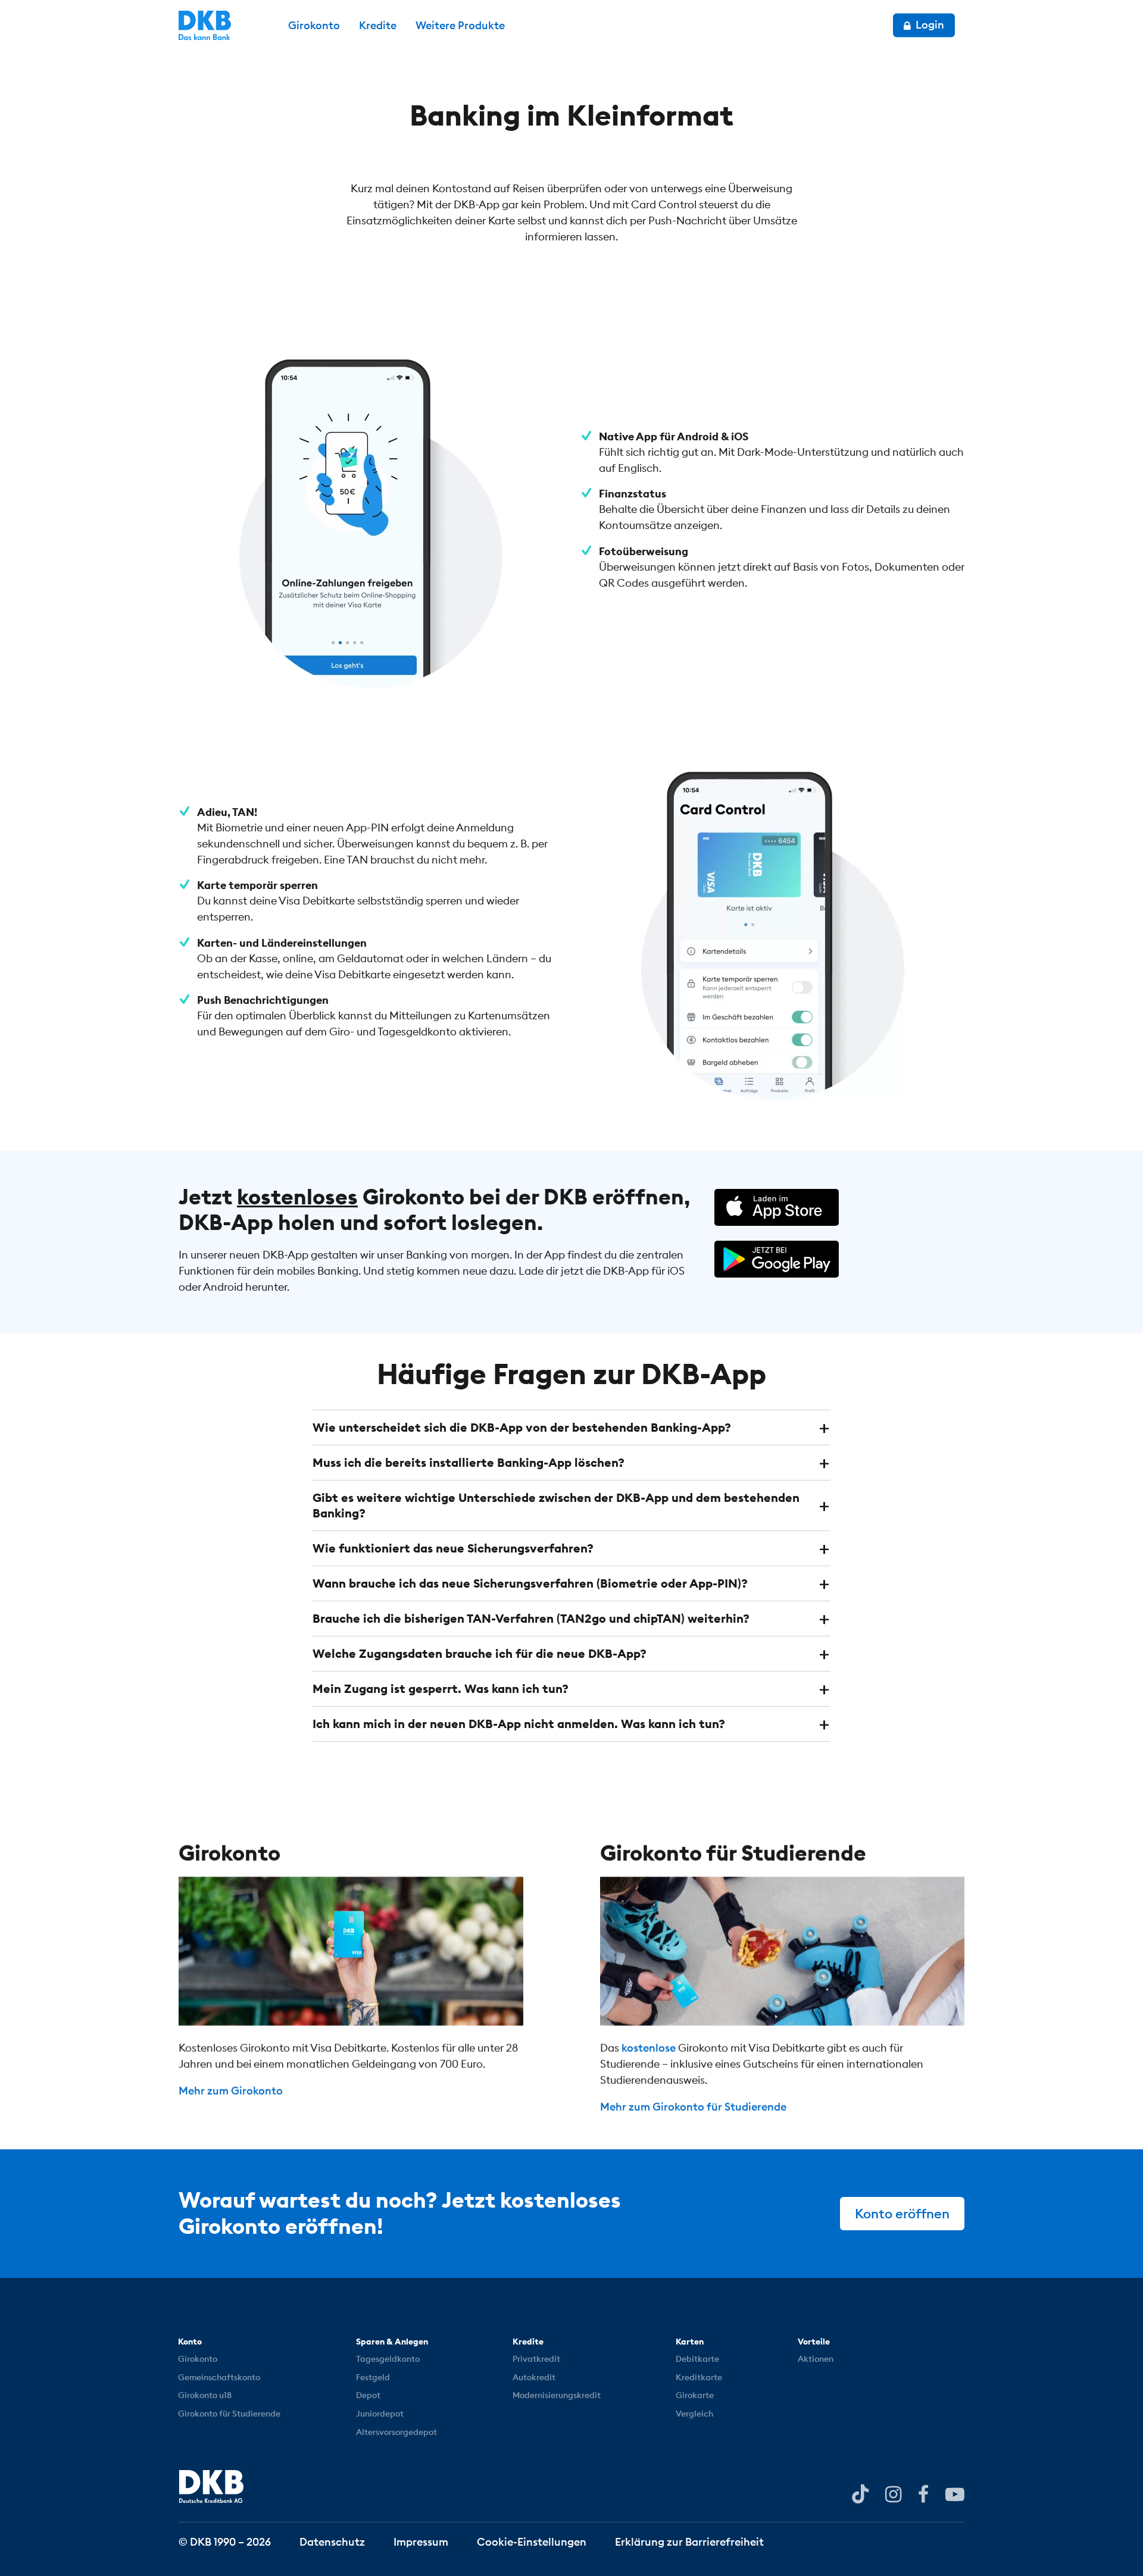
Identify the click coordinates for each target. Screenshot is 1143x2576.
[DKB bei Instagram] (893, 2493)
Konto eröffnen (902, 2214)
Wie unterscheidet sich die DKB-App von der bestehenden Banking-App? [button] (522, 1427)
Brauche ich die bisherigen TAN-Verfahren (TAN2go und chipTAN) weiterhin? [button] (531, 1618)
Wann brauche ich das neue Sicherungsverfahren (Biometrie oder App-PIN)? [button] (530, 1583)
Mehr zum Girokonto (231, 2091)
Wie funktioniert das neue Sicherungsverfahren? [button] (453, 1548)
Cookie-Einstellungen (532, 2541)
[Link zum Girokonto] (361, 1951)
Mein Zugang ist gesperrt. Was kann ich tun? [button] (441, 1688)
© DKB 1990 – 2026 (225, 2541)
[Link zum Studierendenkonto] (782, 1951)
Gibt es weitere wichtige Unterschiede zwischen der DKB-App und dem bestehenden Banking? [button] (556, 1505)
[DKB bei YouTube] (860, 2494)
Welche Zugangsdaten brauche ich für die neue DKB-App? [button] (480, 1653)
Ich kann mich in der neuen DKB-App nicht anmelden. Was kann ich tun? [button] (519, 1724)
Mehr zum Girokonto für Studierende (693, 2107)
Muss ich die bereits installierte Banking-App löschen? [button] (469, 1462)
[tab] (571, 1428)
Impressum (421, 2541)
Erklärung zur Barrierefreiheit (689, 2541)
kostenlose (649, 2048)
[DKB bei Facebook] (923, 2493)
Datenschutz (332, 2541)
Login (929, 25)
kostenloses (297, 1197)
